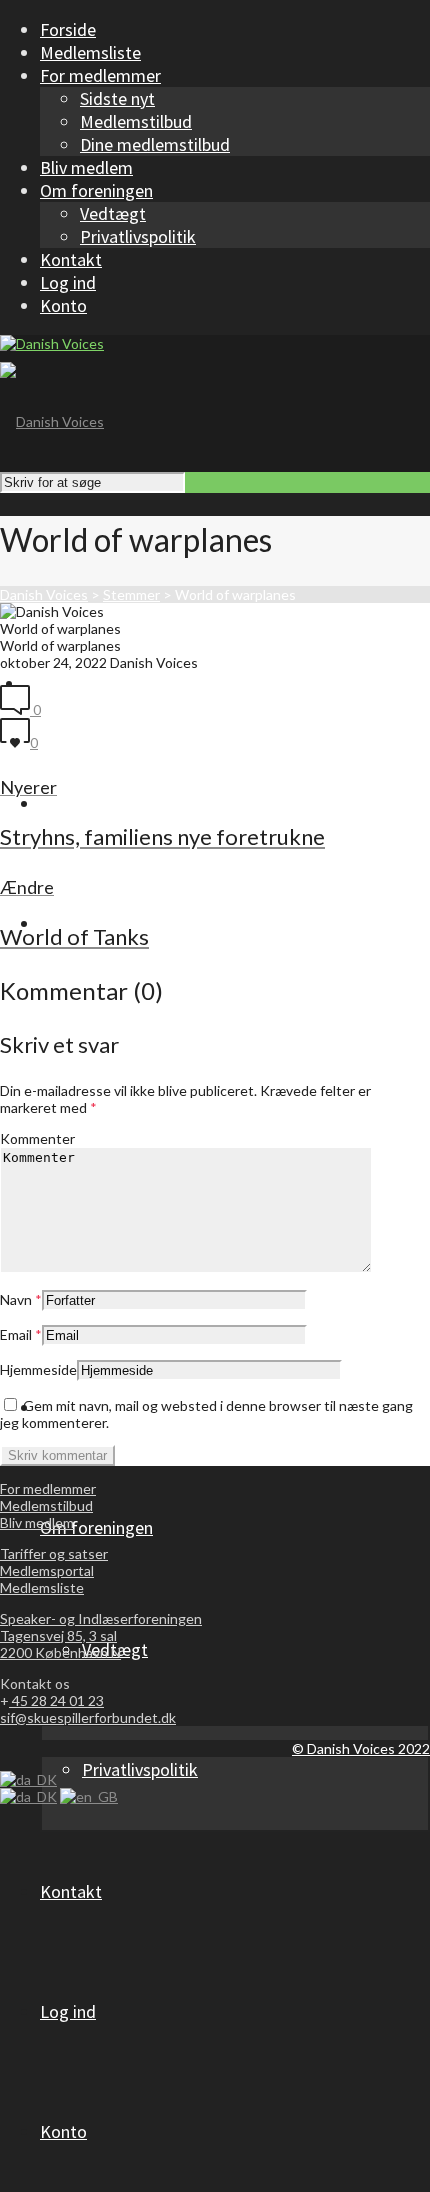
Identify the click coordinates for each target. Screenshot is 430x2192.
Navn (16, 1299)
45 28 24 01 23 (56, 1700)
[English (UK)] (89, 1796)
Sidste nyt (117, 98)
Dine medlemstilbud (155, 144)
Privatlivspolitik (138, 236)
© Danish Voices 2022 (361, 1748)
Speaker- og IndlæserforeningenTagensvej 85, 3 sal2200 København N (101, 1635)
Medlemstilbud (136, 121)
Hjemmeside (38, 1369)
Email (16, 1334)
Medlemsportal (47, 1570)
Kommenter (37, 1138)
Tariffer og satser (54, 1553)
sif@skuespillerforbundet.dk (88, 1717)
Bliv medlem (37, 1522)
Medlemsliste (42, 1587)
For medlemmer (48, 1488)
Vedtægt (113, 213)
